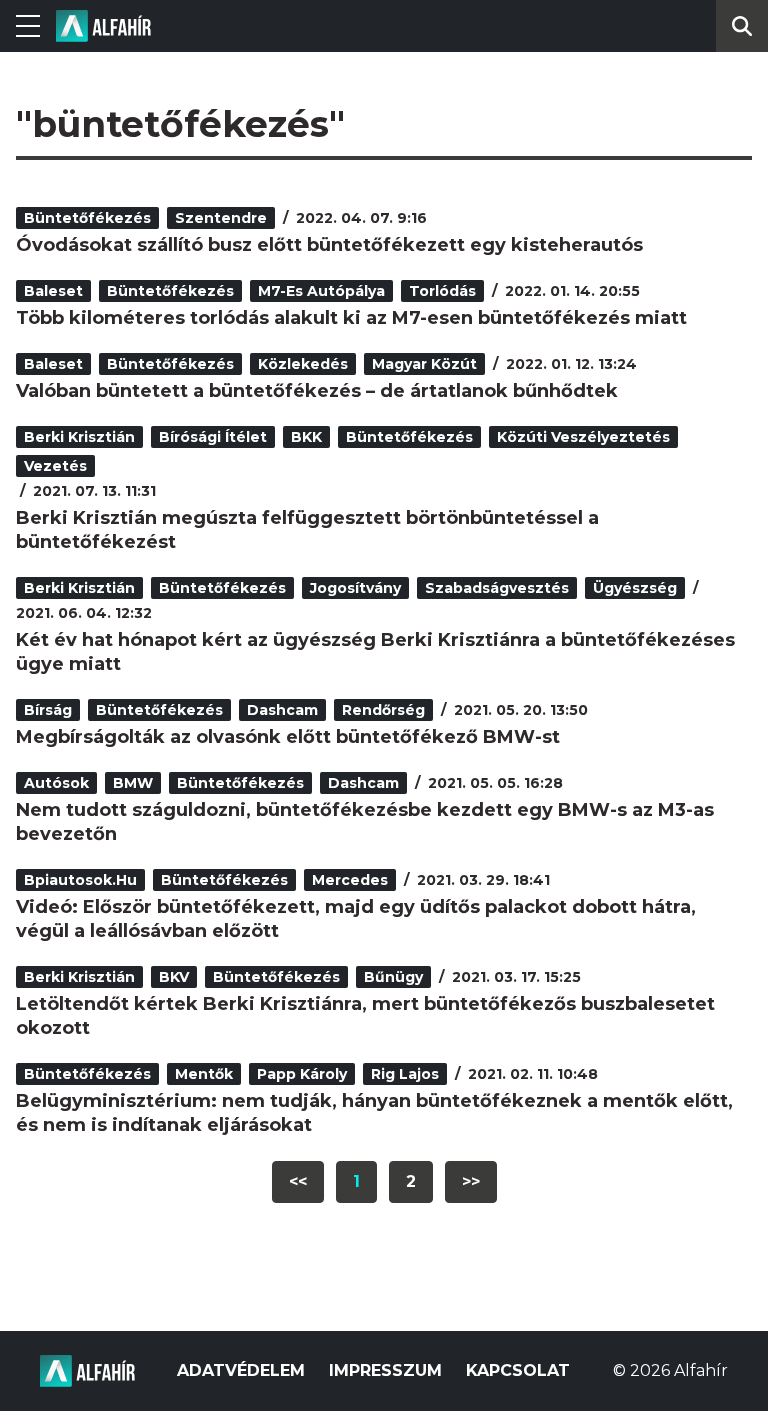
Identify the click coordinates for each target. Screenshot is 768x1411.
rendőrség (383, 710)
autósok (56, 783)
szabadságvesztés (497, 588)
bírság (48, 710)
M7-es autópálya (321, 291)
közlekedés (303, 364)
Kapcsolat (518, 1370)
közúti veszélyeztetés (583, 437)
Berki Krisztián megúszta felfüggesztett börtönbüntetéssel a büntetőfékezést (307, 530)
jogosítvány (355, 588)
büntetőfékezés (87, 218)
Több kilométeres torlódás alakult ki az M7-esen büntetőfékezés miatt (351, 318)
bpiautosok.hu (80, 880)
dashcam (282, 710)
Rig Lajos (405, 1074)
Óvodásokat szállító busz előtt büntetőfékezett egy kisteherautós (329, 245)
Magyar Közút (424, 364)
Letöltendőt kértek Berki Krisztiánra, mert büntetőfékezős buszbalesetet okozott (365, 1016)
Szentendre (221, 218)
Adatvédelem (241, 1370)
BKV (174, 977)
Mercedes (350, 880)
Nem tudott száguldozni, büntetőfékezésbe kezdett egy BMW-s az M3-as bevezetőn (365, 822)
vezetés (55, 466)
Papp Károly (302, 1074)
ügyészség (635, 588)
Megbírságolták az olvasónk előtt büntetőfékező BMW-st (288, 737)
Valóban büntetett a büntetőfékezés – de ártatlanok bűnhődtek (317, 391)
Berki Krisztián (79, 437)
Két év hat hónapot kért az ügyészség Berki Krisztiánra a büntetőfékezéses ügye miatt (375, 652)
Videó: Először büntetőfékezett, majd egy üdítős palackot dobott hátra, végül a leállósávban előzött (356, 919)
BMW (133, 783)
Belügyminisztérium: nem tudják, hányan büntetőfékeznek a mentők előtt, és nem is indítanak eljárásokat (374, 1113)
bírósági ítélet (213, 437)
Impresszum (385, 1370)
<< (298, 1181)
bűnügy (393, 977)
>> (471, 1181)
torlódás (442, 291)
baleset (53, 291)
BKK (306, 437)
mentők (204, 1074)
